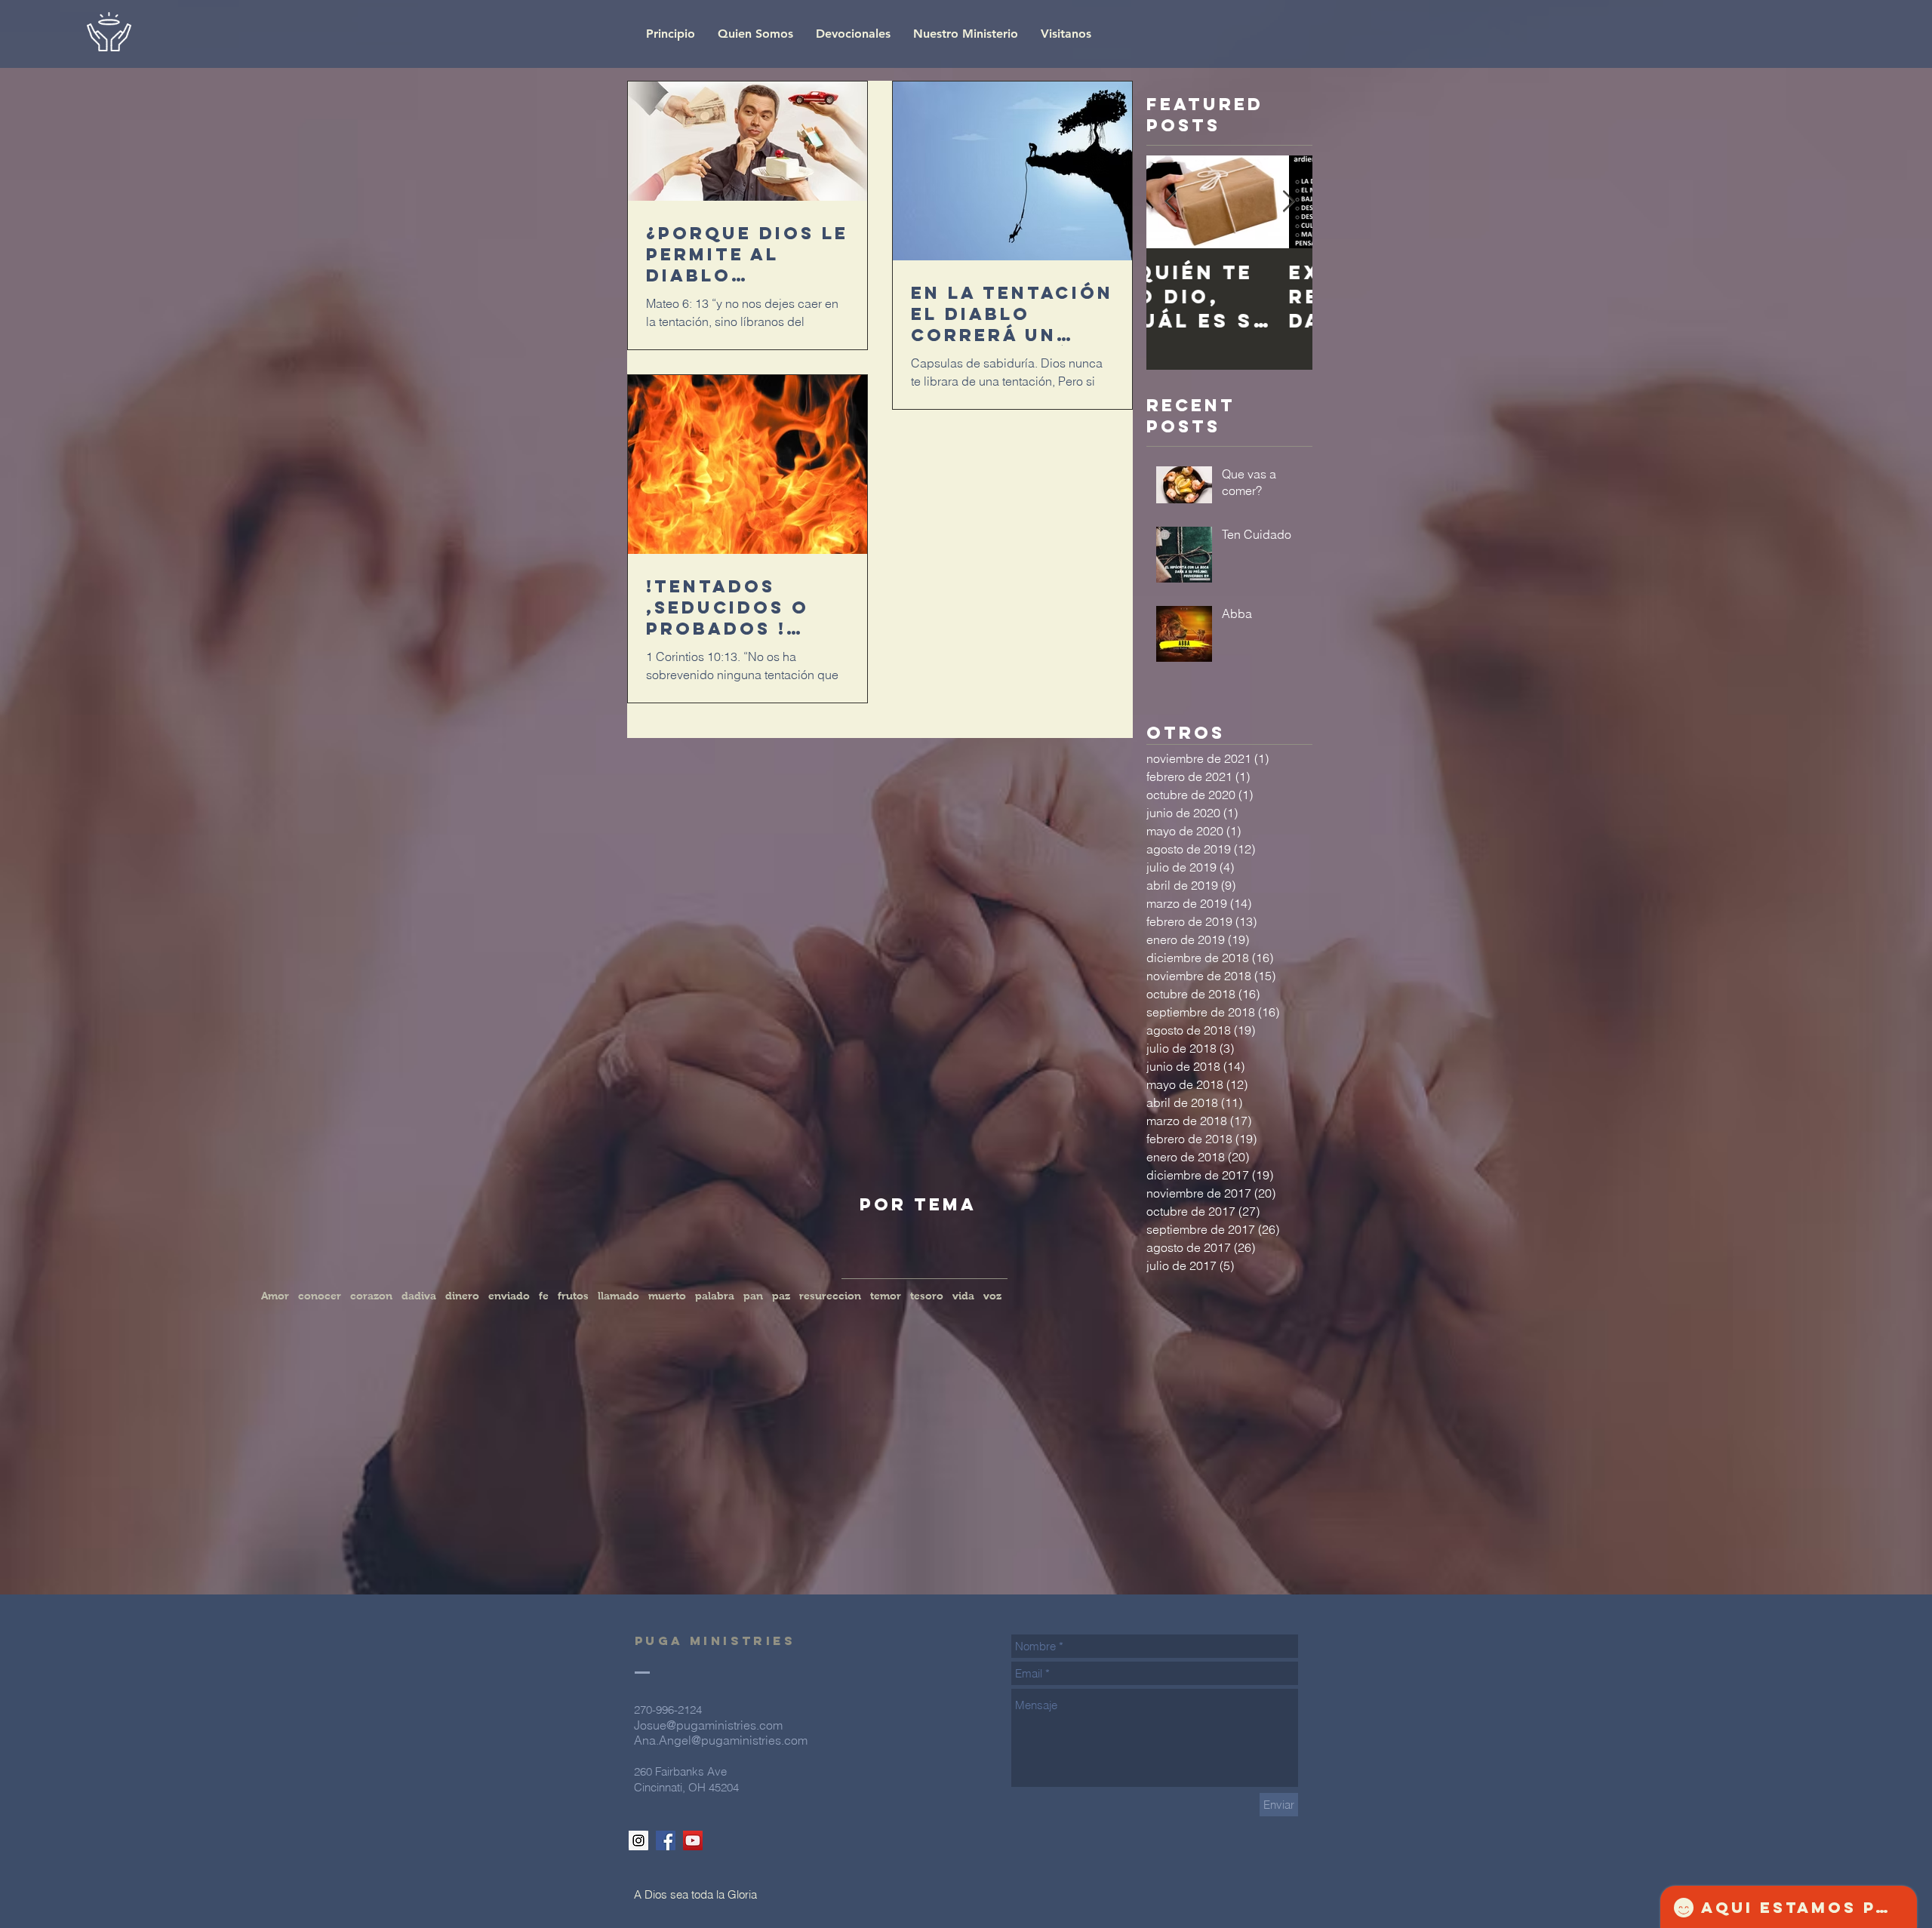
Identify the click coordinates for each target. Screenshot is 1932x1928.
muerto (667, 1296)
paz (781, 1296)
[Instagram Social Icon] (638, 1840)
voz (992, 1296)
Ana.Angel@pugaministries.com (721, 1740)
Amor (275, 1296)
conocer (320, 1296)
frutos (573, 1296)
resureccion (830, 1296)
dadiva (419, 1296)
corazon (371, 1296)
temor (886, 1296)
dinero (462, 1296)
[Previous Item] (1171, 202)
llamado (618, 1296)
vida (963, 1296)
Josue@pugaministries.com (708, 1725)
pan (753, 1296)
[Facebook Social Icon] (666, 1840)
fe (544, 1296)
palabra (715, 1296)
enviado (509, 1296)
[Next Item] (1288, 202)
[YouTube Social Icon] (693, 1840)
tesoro (927, 1296)
